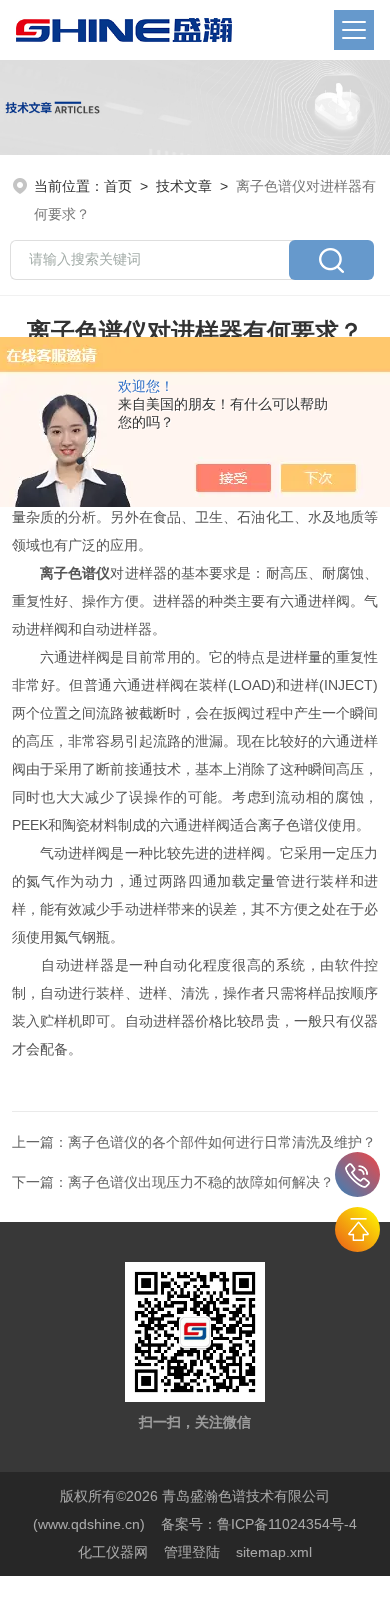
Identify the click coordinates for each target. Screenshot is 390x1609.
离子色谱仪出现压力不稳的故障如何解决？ (201, 1182)
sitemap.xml (274, 1552)
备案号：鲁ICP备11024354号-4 (259, 1524)
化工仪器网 (113, 1552)
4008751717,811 (357, 1174)
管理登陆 (192, 1552)
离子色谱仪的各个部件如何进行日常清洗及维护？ (222, 1142)
